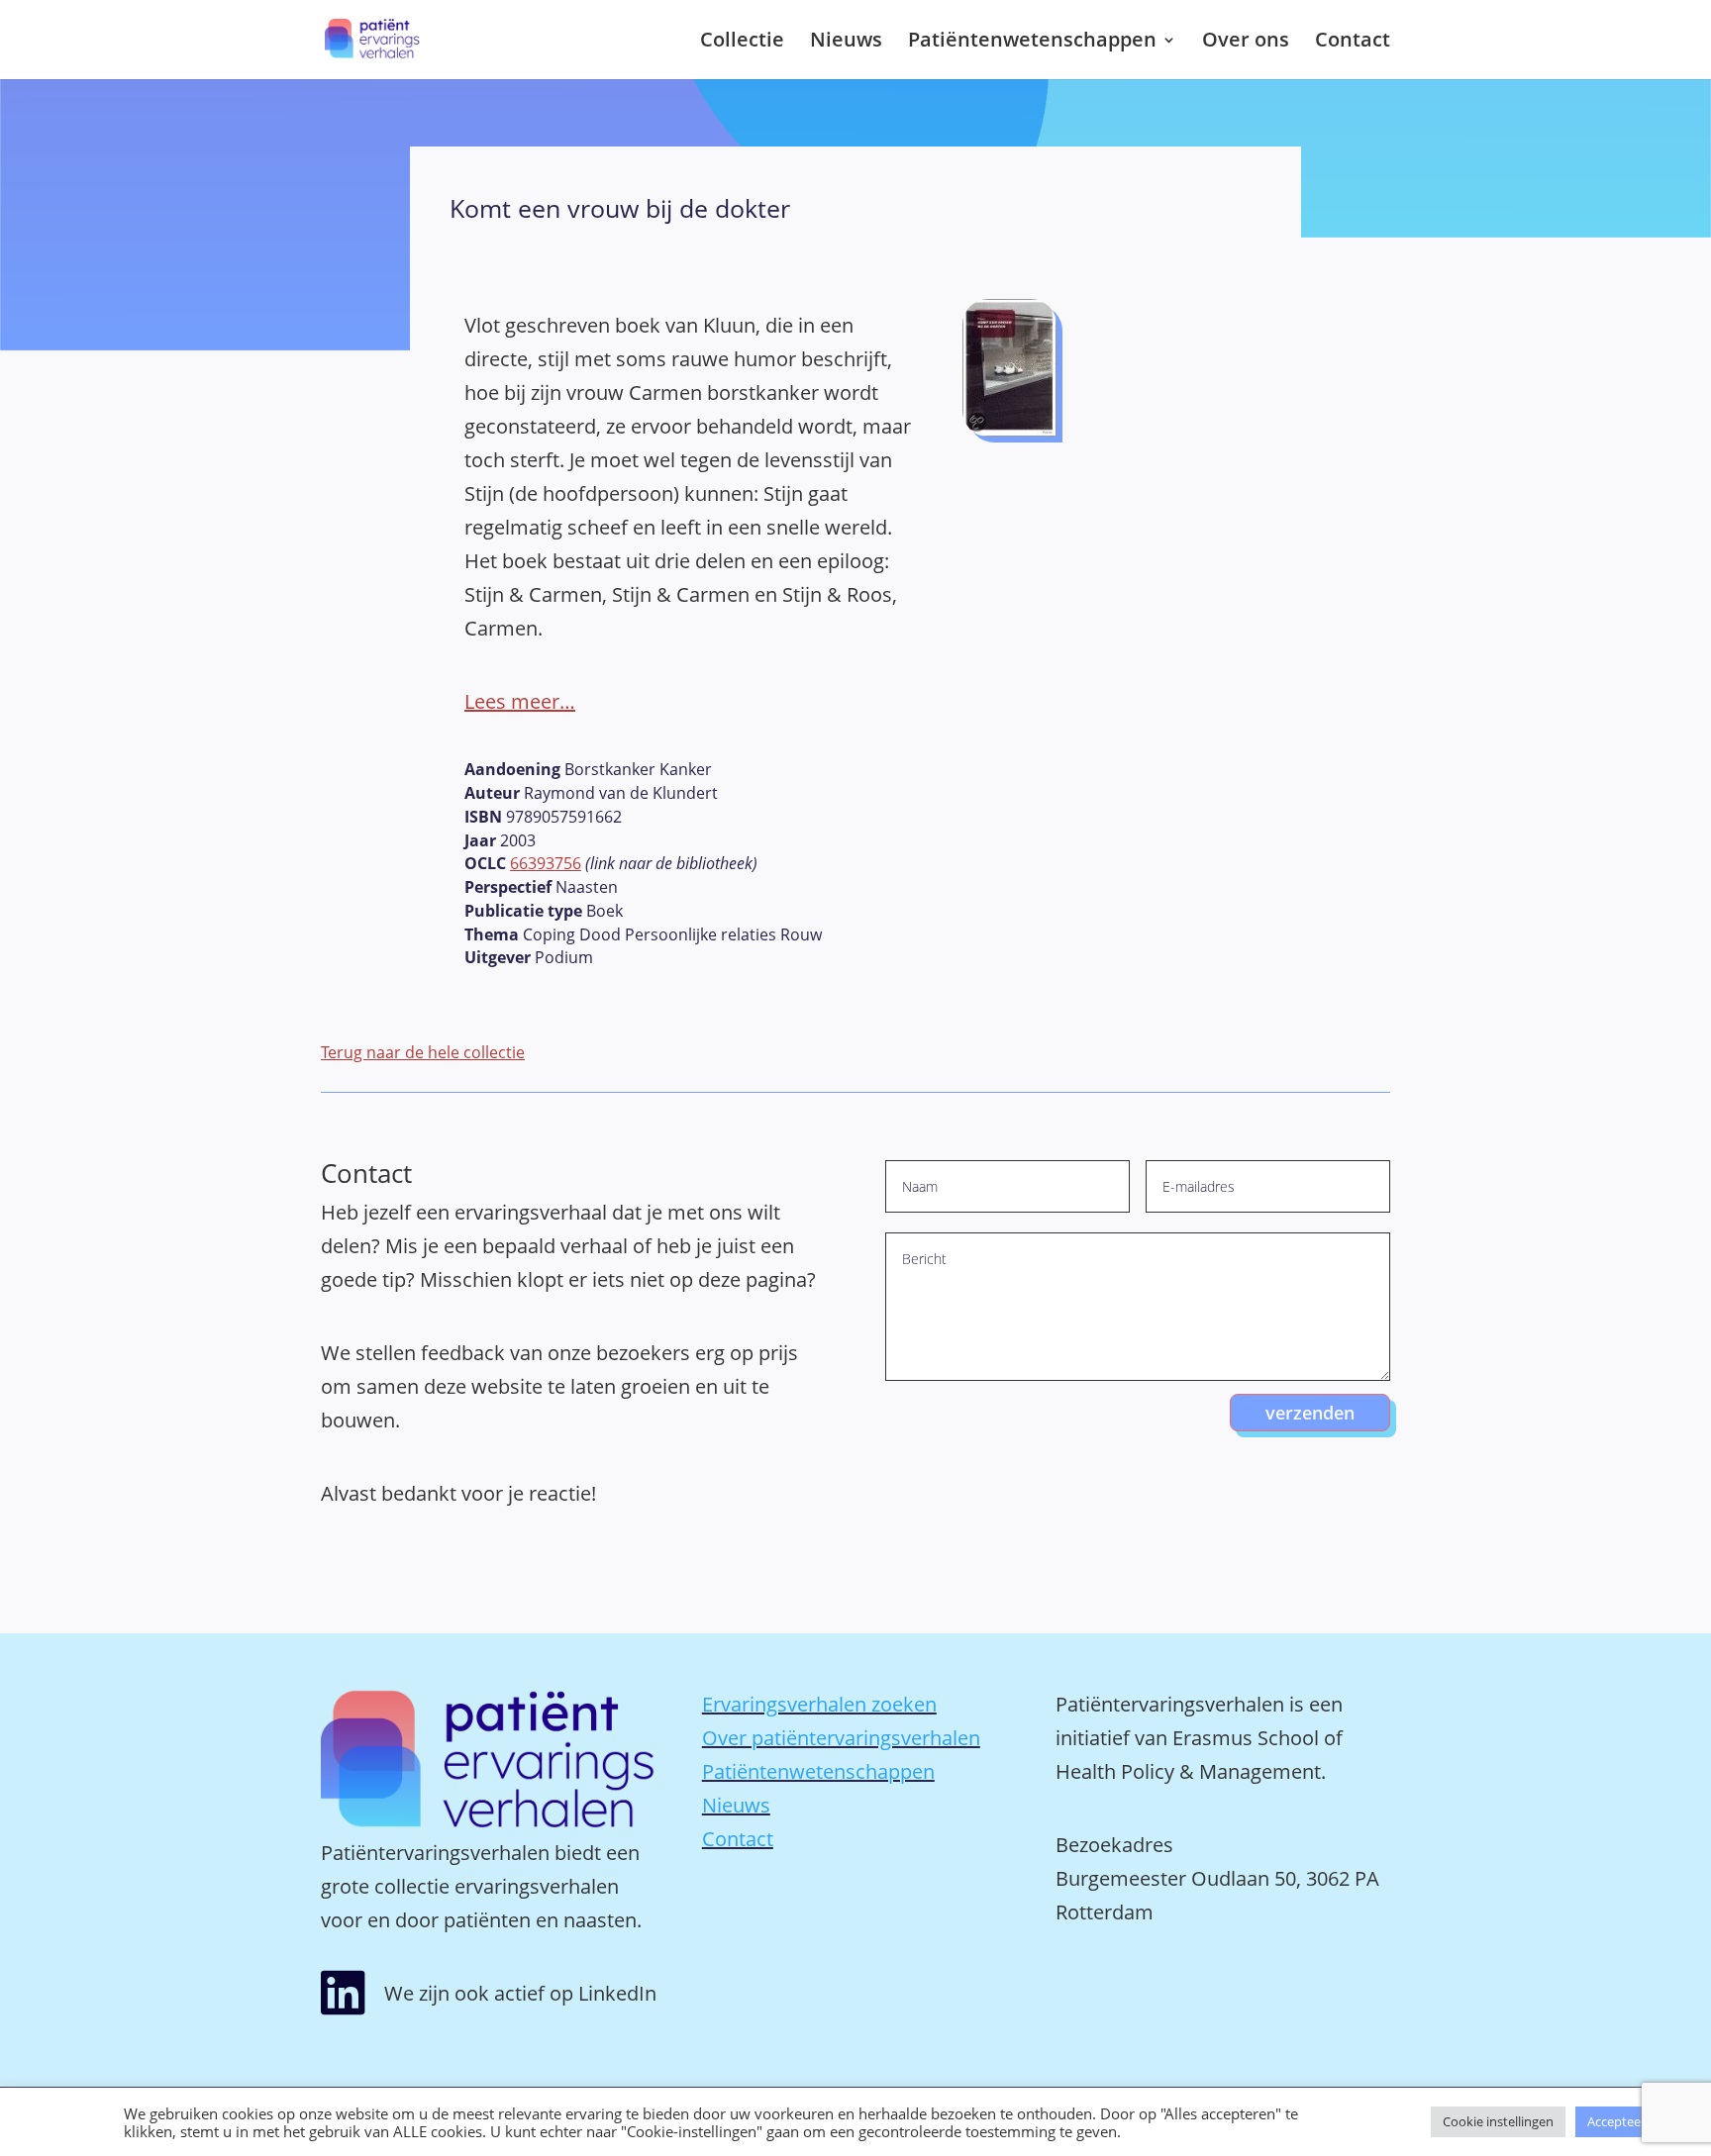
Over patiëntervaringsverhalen (841, 1738)
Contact (1353, 43)
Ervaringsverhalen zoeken (819, 1704)
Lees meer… (520, 701)
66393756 (546, 863)
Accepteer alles (1631, 2121)
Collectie (742, 43)
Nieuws (846, 43)
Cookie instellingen (1498, 2121)
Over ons (1246, 43)
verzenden (1310, 1413)
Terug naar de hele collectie (423, 1052)
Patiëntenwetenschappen (1032, 43)
